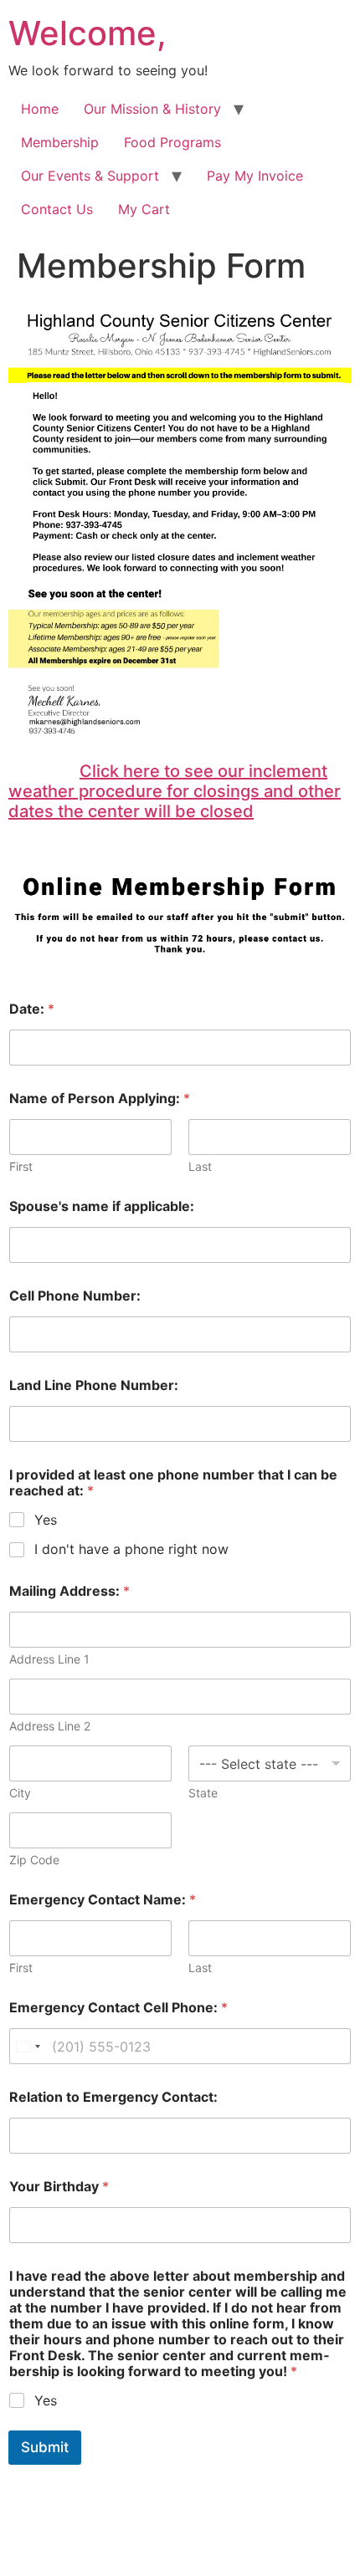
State (203, 1793)
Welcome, (87, 33)
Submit (45, 2447)
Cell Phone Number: (75, 1296)
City (20, 1793)
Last (200, 1166)
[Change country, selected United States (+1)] (28, 2046)
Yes (46, 1520)
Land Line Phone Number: (94, 1385)
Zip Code (34, 1860)
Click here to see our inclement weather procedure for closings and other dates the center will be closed (175, 791)
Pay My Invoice (255, 176)
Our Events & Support (90, 176)
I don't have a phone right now (131, 1549)
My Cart (144, 209)
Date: (32, 1009)
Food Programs (172, 142)
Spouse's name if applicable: (102, 1206)
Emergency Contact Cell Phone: (118, 2008)
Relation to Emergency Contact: (113, 2097)
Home (40, 109)
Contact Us (57, 209)
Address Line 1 (49, 1659)
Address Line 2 (50, 1726)
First (21, 1166)
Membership (60, 142)
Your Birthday (59, 2187)
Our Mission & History (152, 109)
